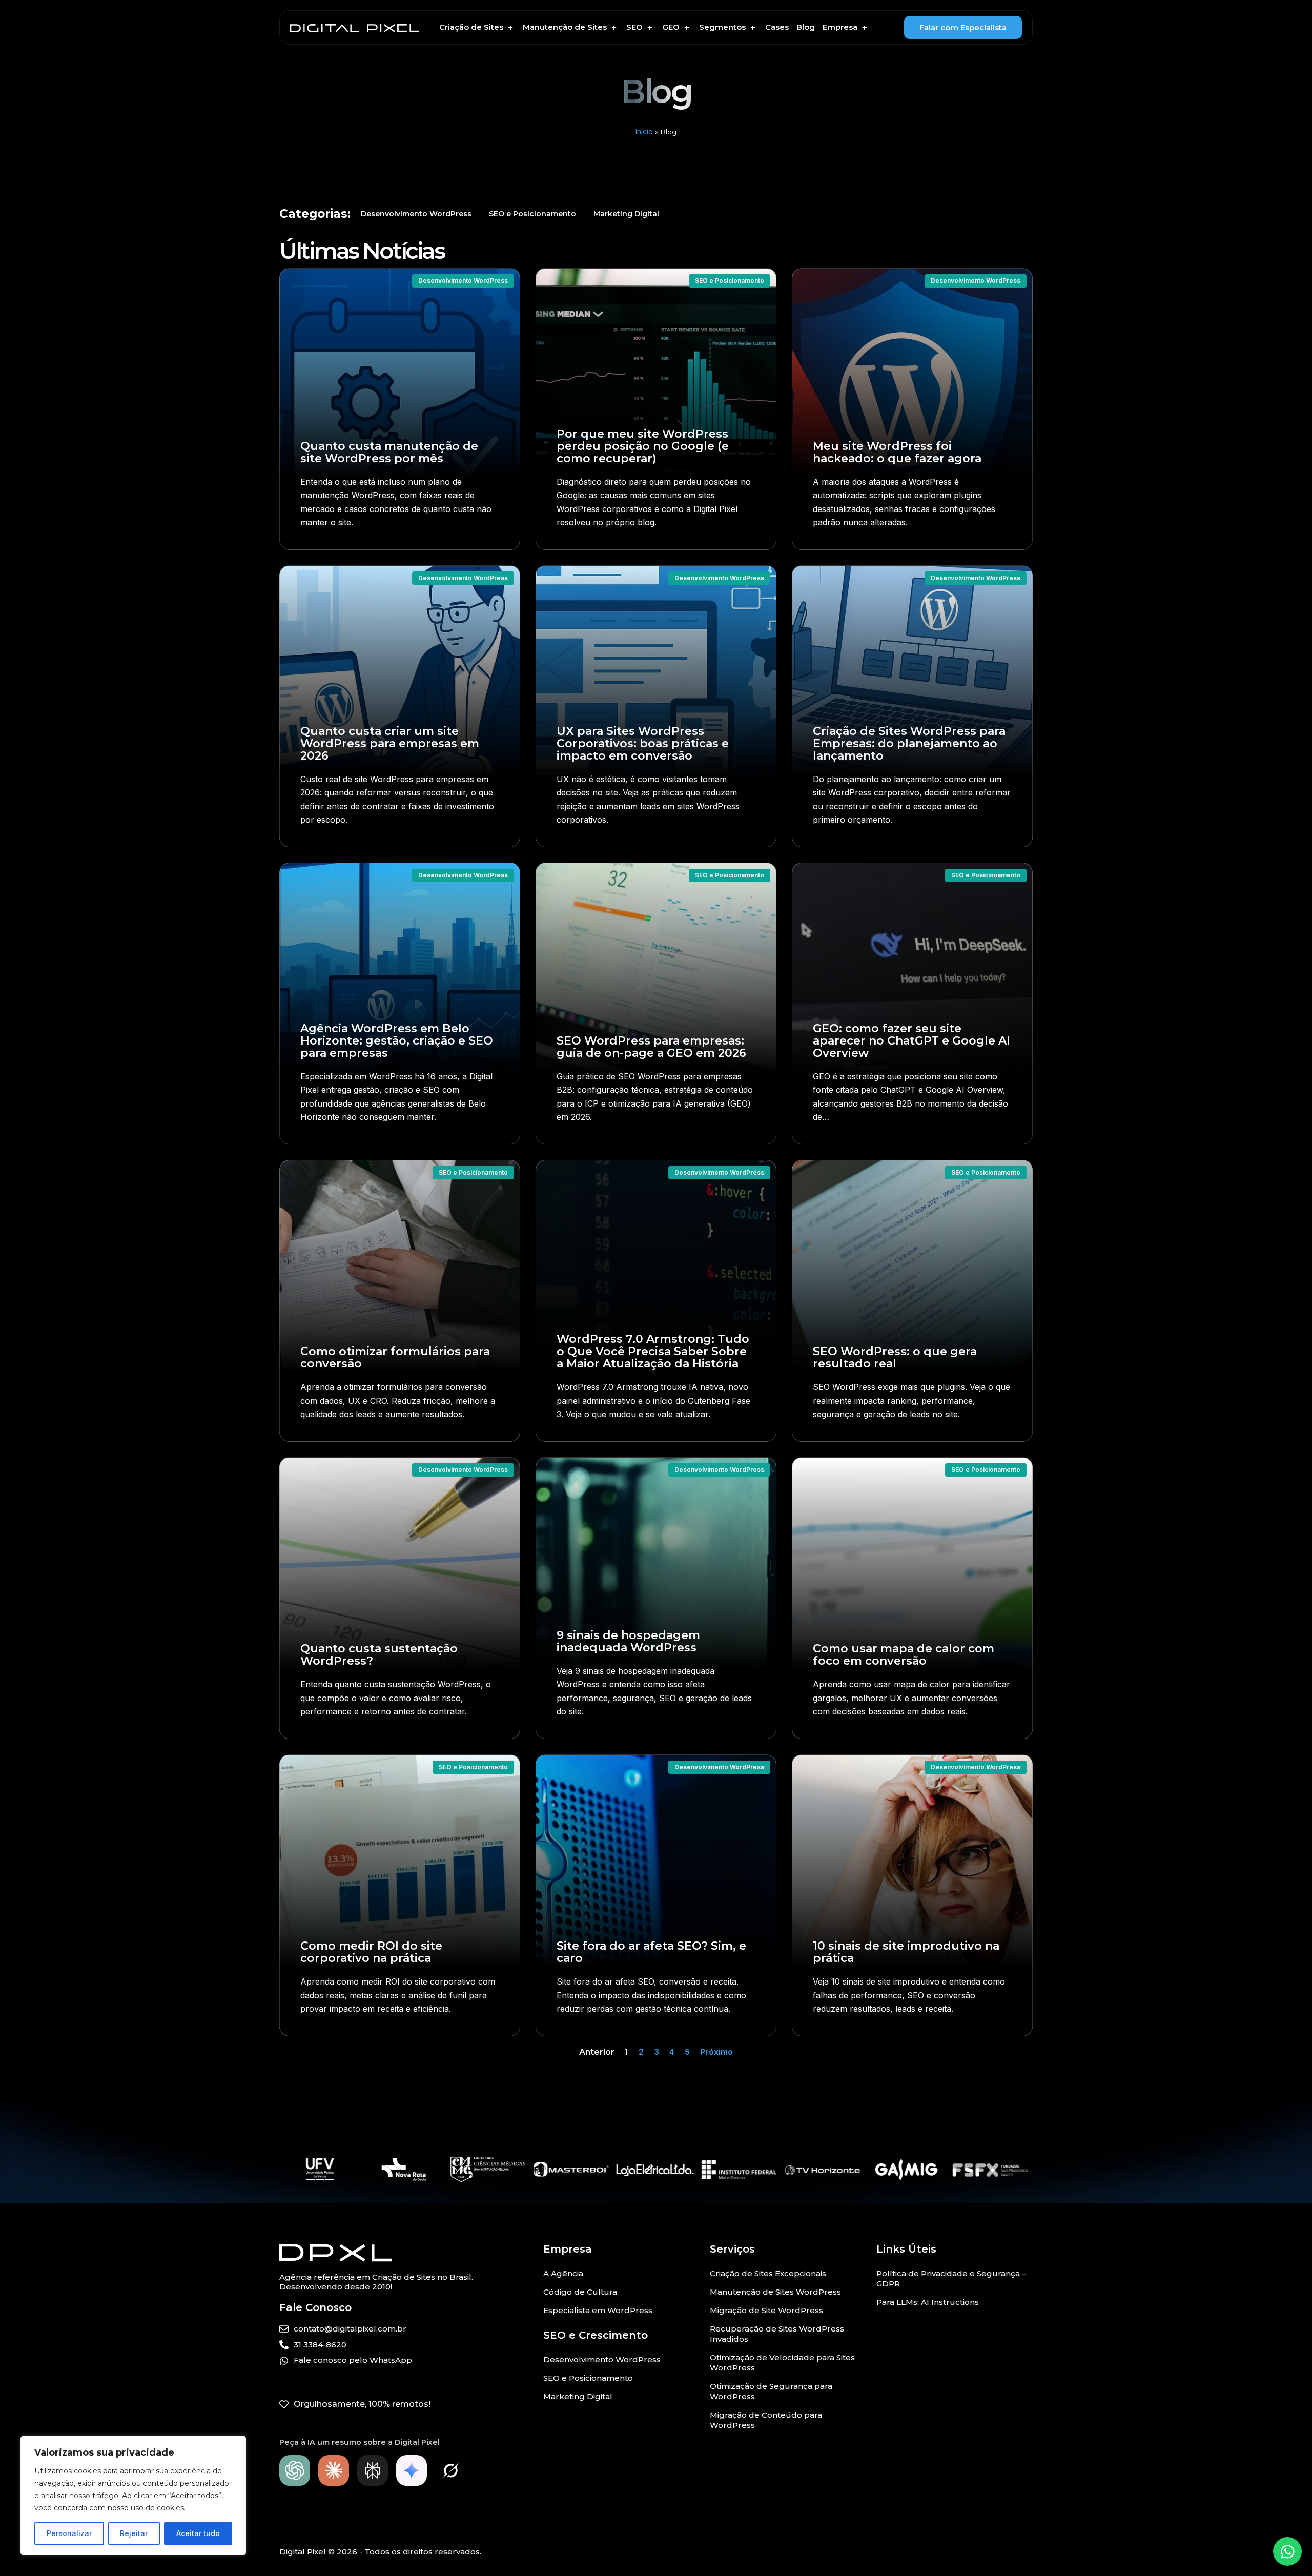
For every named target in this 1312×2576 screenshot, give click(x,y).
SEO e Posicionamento (532, 214)
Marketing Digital (626, 214)
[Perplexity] (373, 2470)
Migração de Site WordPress (766, 2310)
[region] (133, 2496)
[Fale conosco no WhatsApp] (1287, 2551)
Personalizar (69, 2533)
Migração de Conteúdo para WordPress (766, 2420)
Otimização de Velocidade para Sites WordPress (782, 2363)
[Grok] (450, 2470)
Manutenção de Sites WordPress (775, 2292)
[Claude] (334, 2470)
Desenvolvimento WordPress (416, 214)
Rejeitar (134, 2533)
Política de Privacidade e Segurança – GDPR (951, 2278)
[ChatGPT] (295, 2470)
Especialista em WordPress (598, 2310)
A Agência (563, 2273)
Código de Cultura (580, 2292)
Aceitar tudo (198, 2533)
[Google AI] (412, 2470)
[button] (477, 27)
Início (644, 132)
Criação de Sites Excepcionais (768, 2273)
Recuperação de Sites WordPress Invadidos (777, 2334)
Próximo (716, 2052)
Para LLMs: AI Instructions (928, 2302)
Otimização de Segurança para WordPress (771, 2391)
